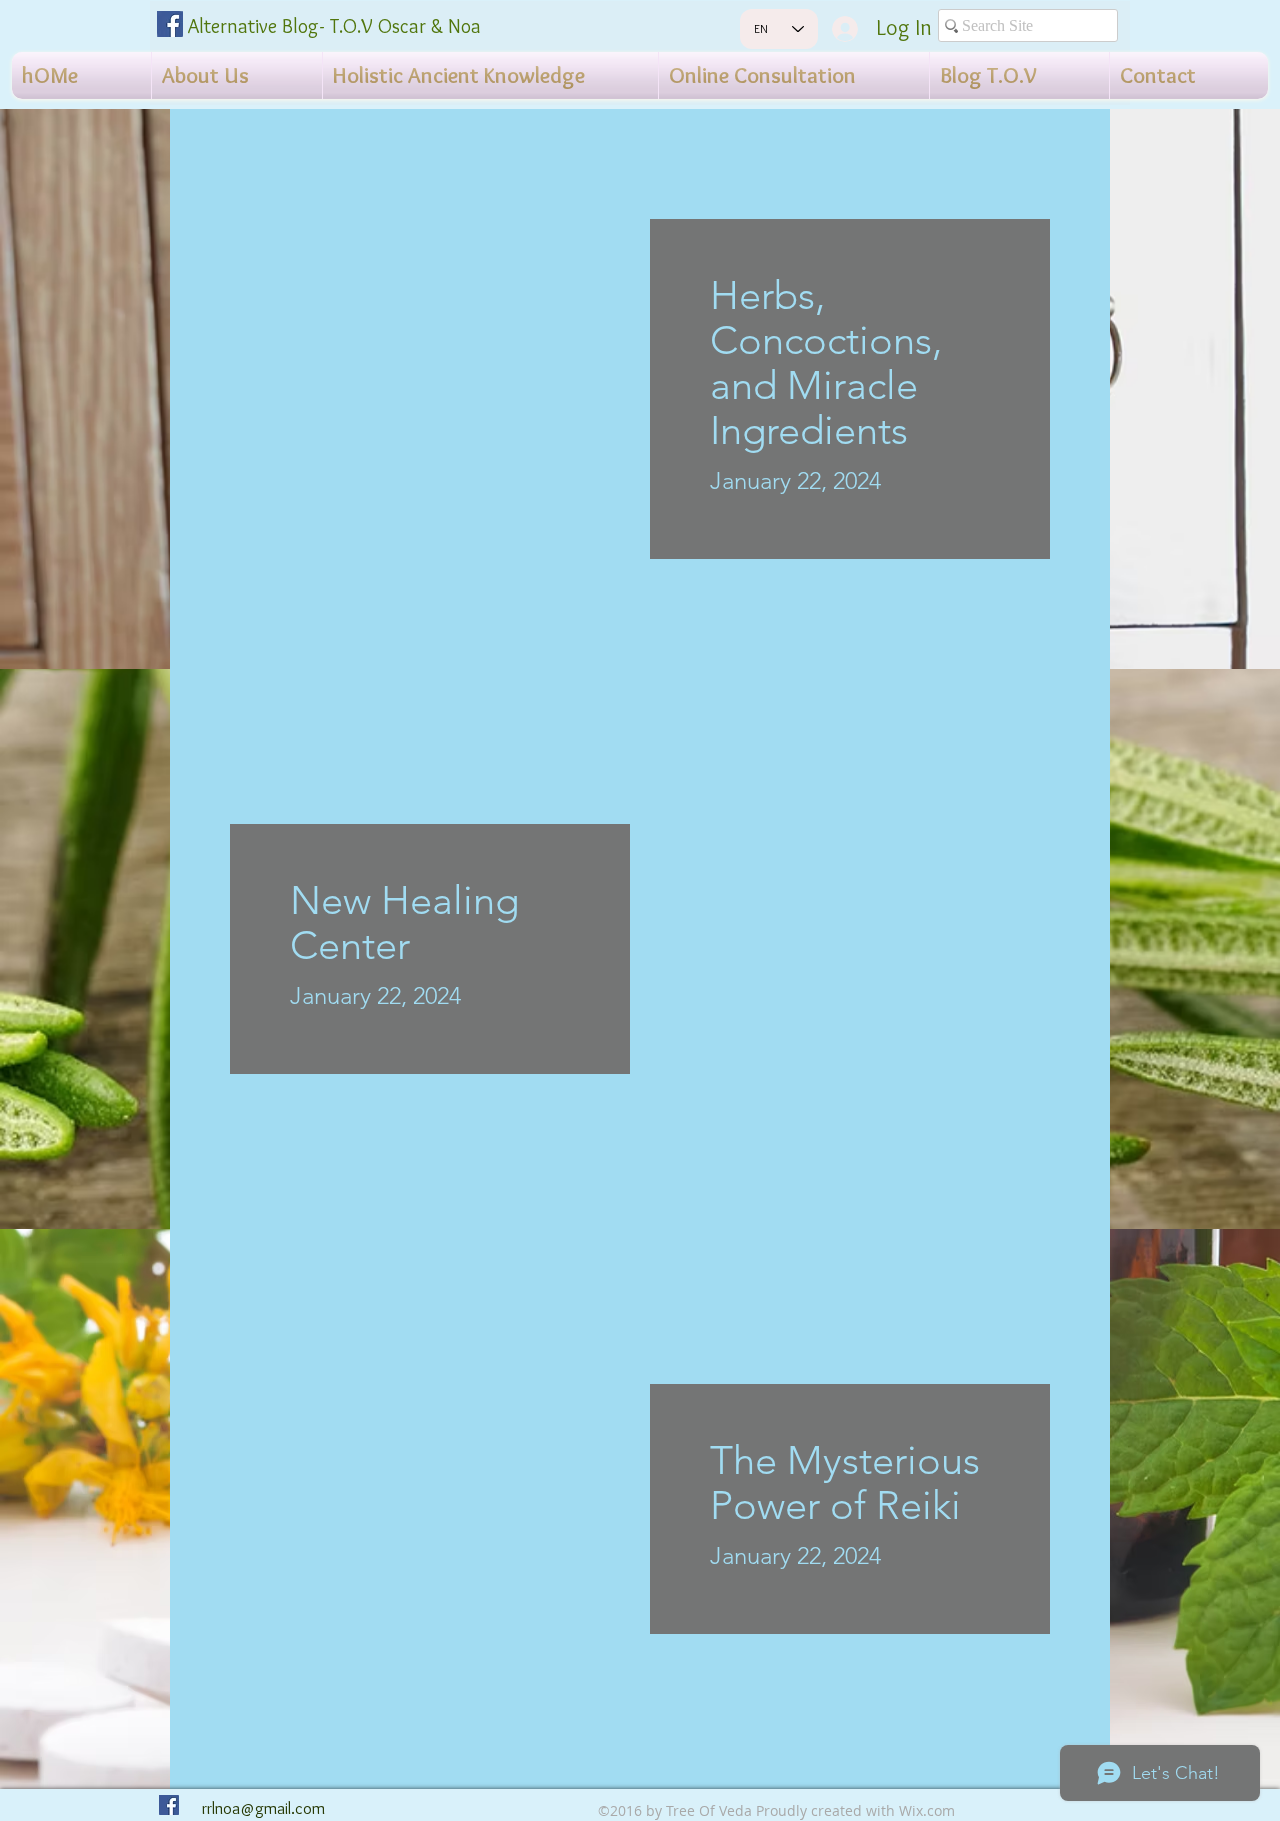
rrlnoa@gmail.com (263, 1808)
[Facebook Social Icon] (170, 24)
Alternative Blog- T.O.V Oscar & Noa (334, 26)
